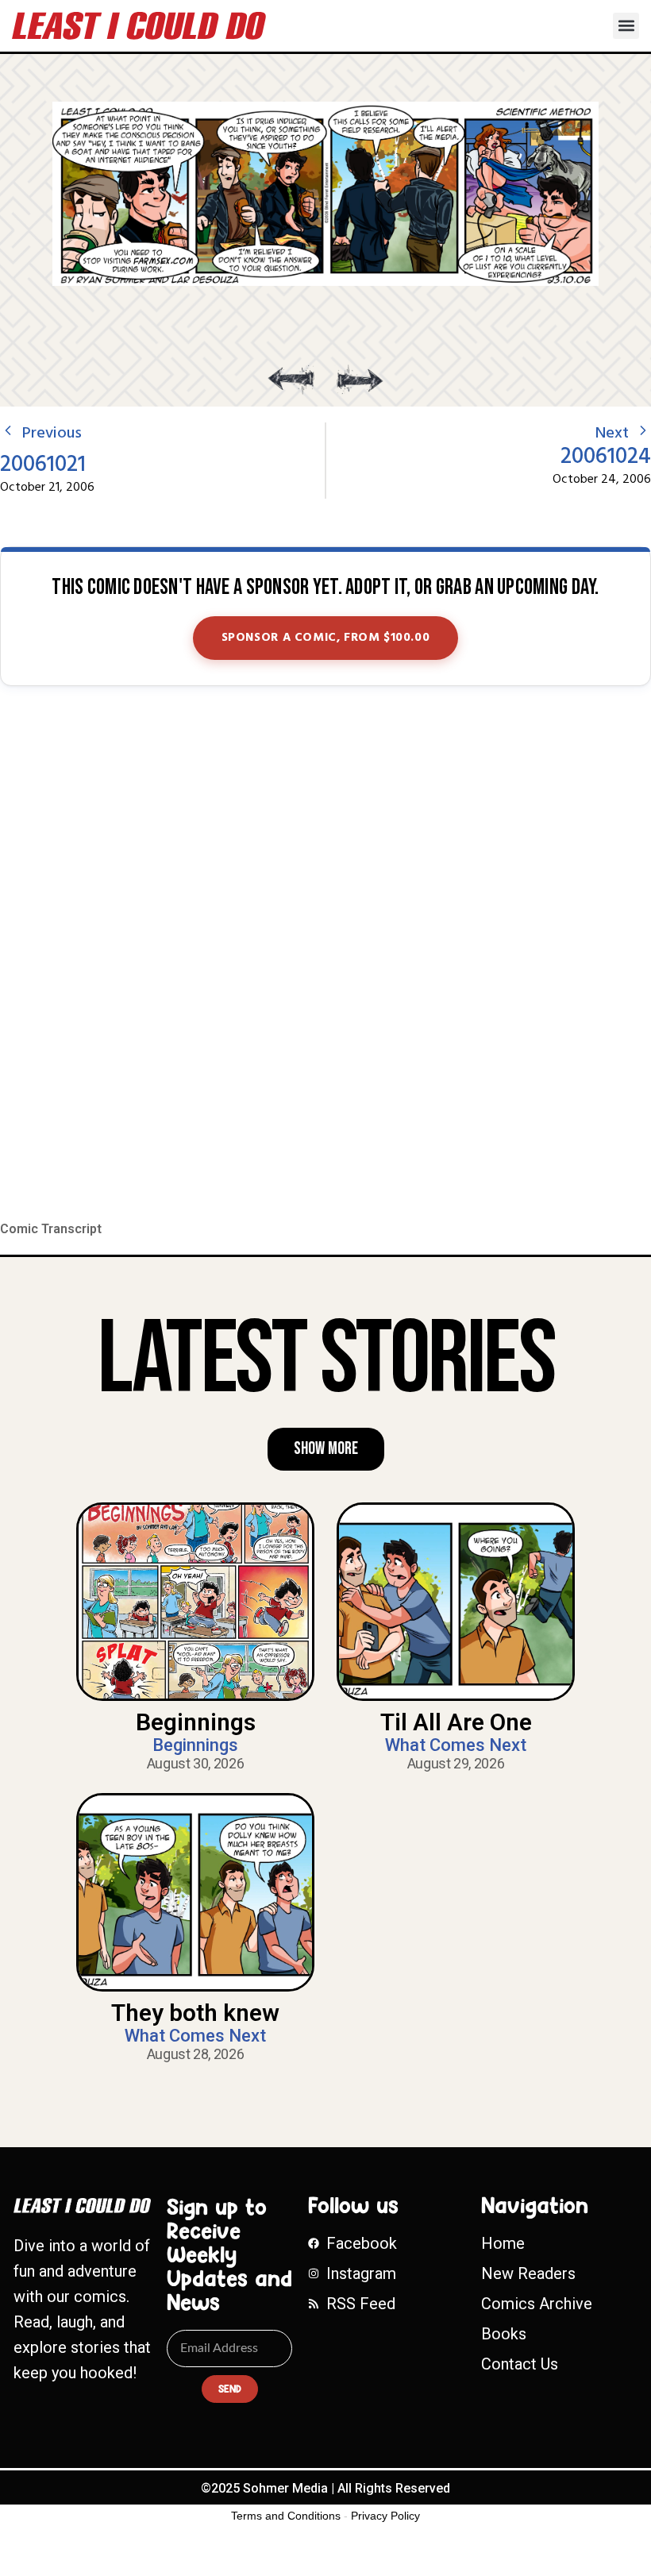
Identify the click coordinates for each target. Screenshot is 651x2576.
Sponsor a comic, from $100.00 (326, 638)
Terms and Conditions (286, 2516)
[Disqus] (325, 954)
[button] (626, 26)
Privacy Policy (385, 2516)
